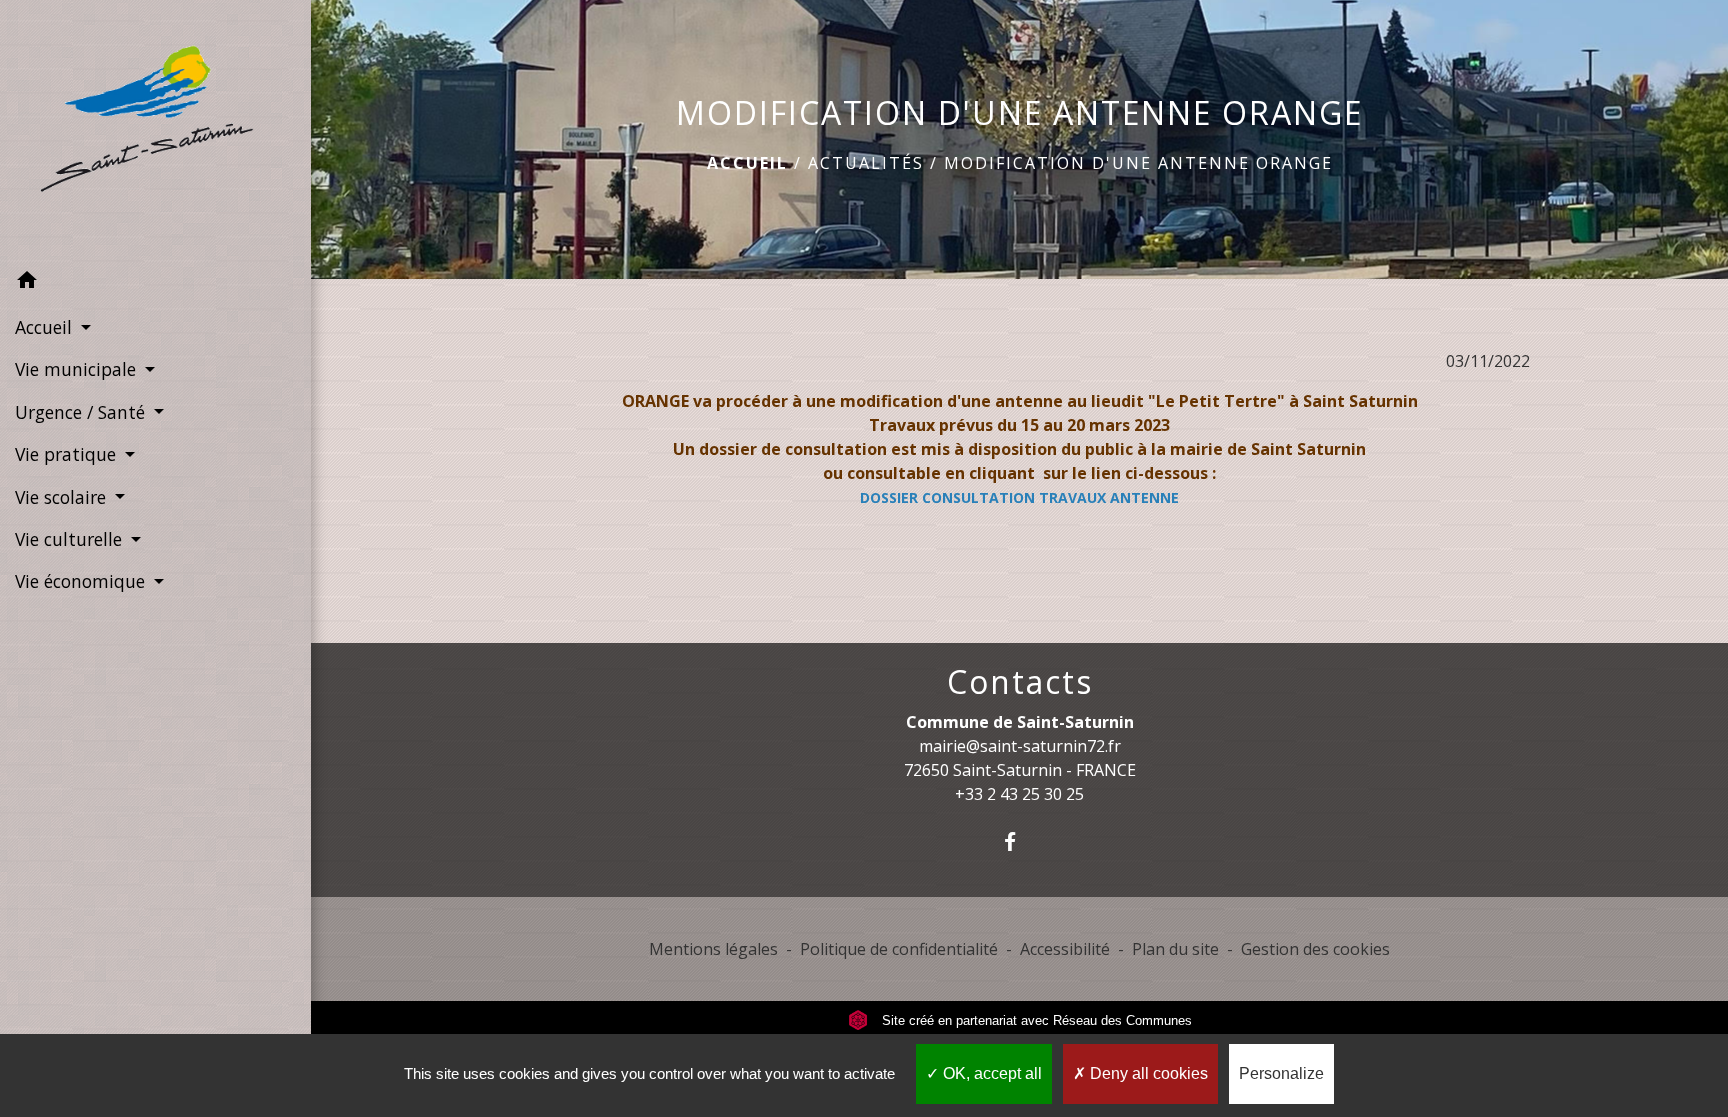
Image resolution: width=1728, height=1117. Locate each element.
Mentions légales (713, 949)
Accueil (747, 163)
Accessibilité (1065, 949)
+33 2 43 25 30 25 (1019, 794)
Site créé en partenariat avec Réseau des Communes (1035, 1020)
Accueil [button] (46, 327)
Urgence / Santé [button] (82, 412)
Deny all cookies (1147, 1073)
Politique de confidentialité (899, 949)
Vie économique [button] (82, 581)
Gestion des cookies (1315, 949)
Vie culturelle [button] (71, 539)
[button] (155, 283)
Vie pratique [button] (68, 454)
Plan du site (1175, 949)
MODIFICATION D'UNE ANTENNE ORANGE (1138, 163)
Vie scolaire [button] (63, 497)
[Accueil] (155, 129)
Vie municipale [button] (78, 369)
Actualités (866, 163)
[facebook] (1019, 841)
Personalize (1281, 1073)
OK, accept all (990, 1073)
